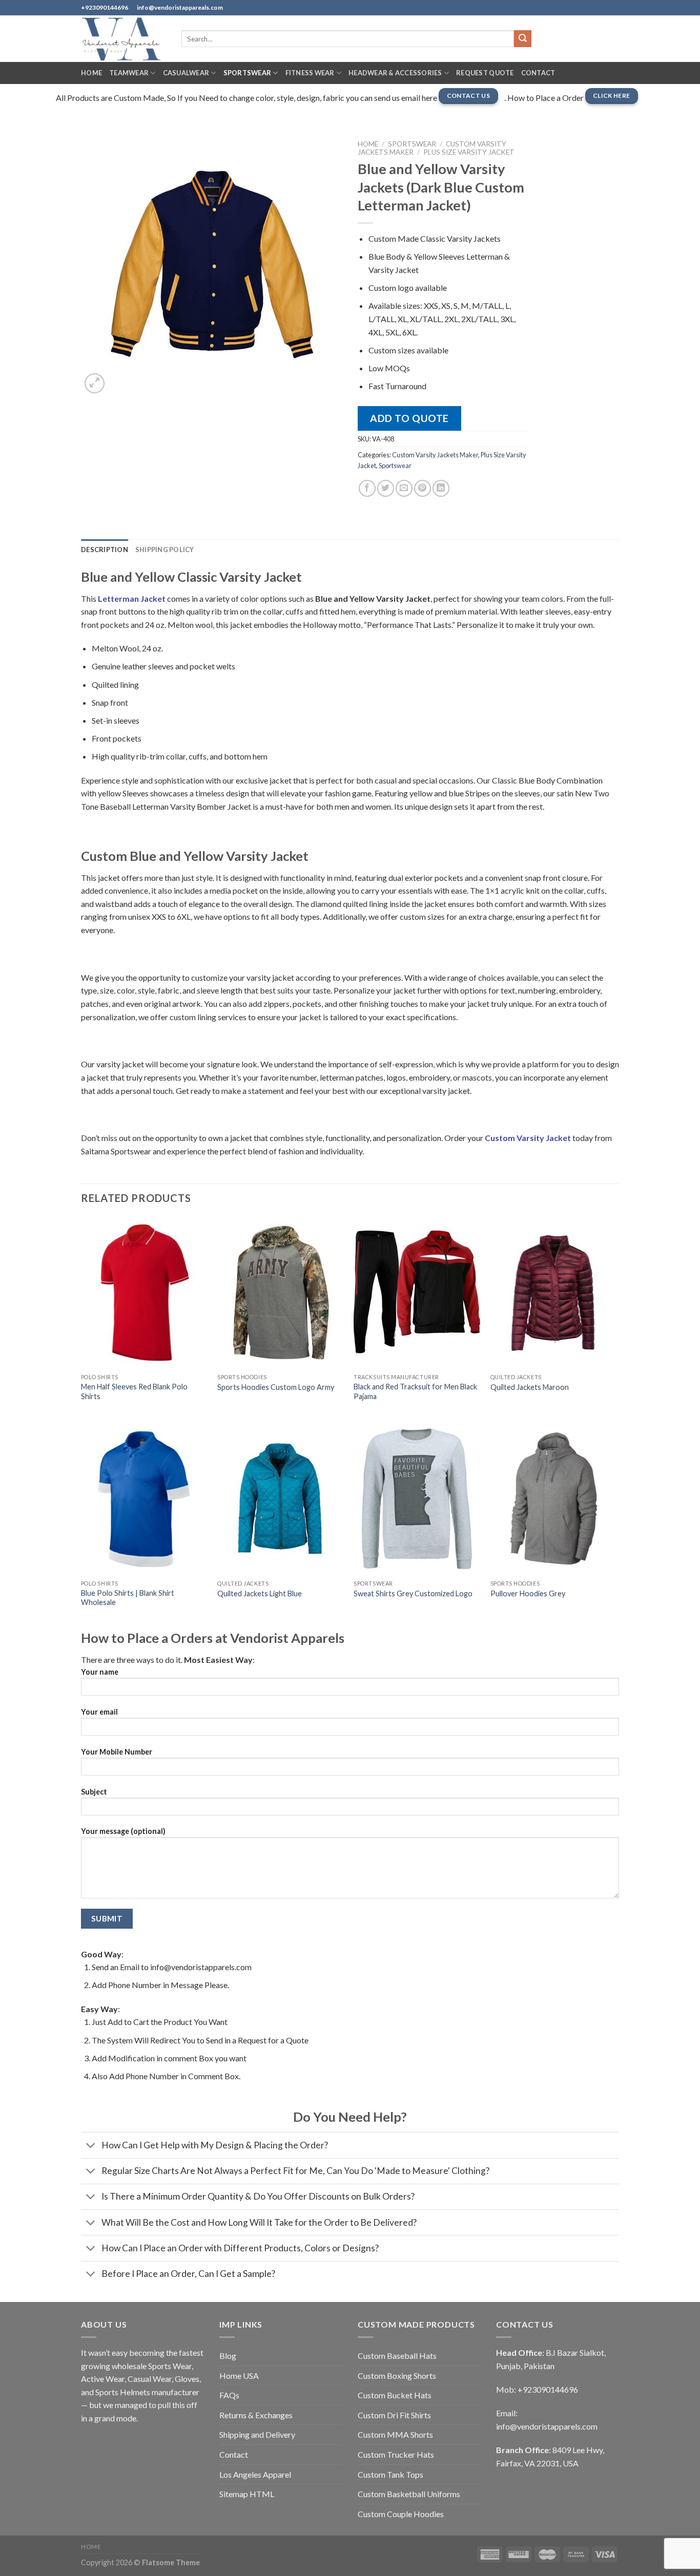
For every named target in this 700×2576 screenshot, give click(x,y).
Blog (228, 2356)
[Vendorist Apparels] (123, 39)
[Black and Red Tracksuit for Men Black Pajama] (417, 1293)
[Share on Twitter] (386, 488)
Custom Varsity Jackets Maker (435, 455)
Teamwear (129, 73)
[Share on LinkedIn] (441, 488)
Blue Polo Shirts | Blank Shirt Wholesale (128, 1598)
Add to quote (409, 418)
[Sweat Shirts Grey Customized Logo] (417, 1499)
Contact (538, 73)
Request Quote (485, 73)
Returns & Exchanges (256, 2415)
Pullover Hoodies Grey (528, 1593)
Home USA (239, 2376)
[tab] (105, 550)
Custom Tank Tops (390, 2474)
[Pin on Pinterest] (423, 488)
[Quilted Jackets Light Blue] (281, 1499)
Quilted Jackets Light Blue (260, 1593)
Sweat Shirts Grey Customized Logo (413, 1593)
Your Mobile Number (117, 1752)
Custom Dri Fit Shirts (394, 2415)
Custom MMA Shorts (395, 2434)
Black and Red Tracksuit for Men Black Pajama (415, 1391)
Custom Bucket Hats (395, 2395)
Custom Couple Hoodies (401, 2514)
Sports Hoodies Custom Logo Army (276, 1387)
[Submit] (523, 39)
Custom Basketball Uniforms (409, 2494)
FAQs (229, 2395)
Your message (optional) (123, 1831)
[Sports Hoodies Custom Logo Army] (281, 1293)
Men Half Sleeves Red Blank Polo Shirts (134, 1391)
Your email (99, 1712)
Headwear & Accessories (395, 73)
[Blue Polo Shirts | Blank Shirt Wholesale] (144, 1499)
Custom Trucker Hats (396, 2454)
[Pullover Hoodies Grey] (554, 1499)
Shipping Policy (165, 550)
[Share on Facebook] (367, 488)
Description (105, 550)
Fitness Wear (310, 73)
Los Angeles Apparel (255, 2474)
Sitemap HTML (247, 2494)
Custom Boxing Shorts (397, 2376)
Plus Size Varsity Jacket (469, 152)
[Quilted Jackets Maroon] (554, 1293)
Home (91, 73)
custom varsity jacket (528, 1138)
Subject (94, 1792)
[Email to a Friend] (404, 488)
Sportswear (248, 73)
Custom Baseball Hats (397, 2356)
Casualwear (186, 73)
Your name (100, 1672)
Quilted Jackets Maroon (530, 1387)
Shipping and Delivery (257, 2434)
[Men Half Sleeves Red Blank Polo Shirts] (144, 1293)
